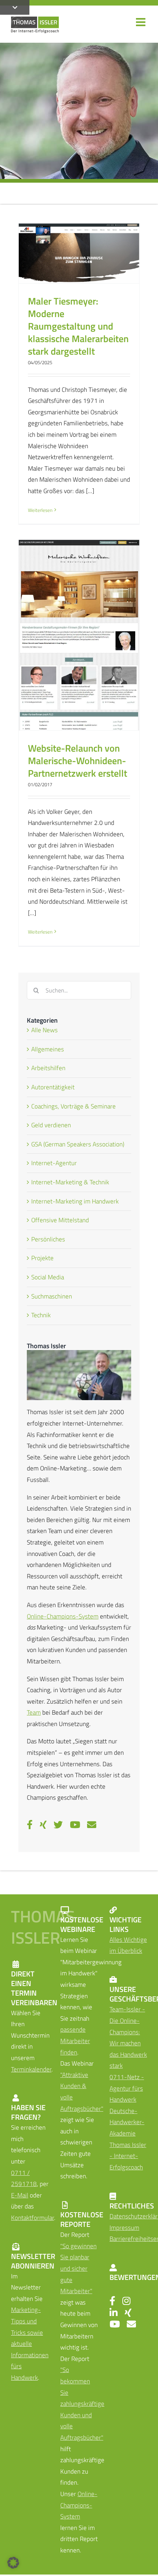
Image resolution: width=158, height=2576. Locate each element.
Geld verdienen (51, 1125)
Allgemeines (48, 1049)
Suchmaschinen (52, 1296)
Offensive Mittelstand (60, 1220)
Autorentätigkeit (53, 1087)
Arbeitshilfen (48, 1068)
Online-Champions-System (63, 1616)
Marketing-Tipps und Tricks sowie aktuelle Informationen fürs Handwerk (30, 2344)
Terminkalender (31, 2069)
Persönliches (48, 1239)
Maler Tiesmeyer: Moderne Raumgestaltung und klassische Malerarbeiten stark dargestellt (78, 326)
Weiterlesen (40, 510)
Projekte (42, 1258)
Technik (41, 1315)
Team (34, 1712)
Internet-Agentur (54, 1163)
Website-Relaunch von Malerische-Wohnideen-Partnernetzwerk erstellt (78, 760)
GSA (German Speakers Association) (78, 1144)
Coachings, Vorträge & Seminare (73, 1106)
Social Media (48, 1277)
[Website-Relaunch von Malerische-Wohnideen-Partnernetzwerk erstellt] (79, 635)
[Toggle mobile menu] (141, 22)
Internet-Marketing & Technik (70, 1182)
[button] (13, 2563)
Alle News (44, 1030)
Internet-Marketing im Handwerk (75, 1201)
